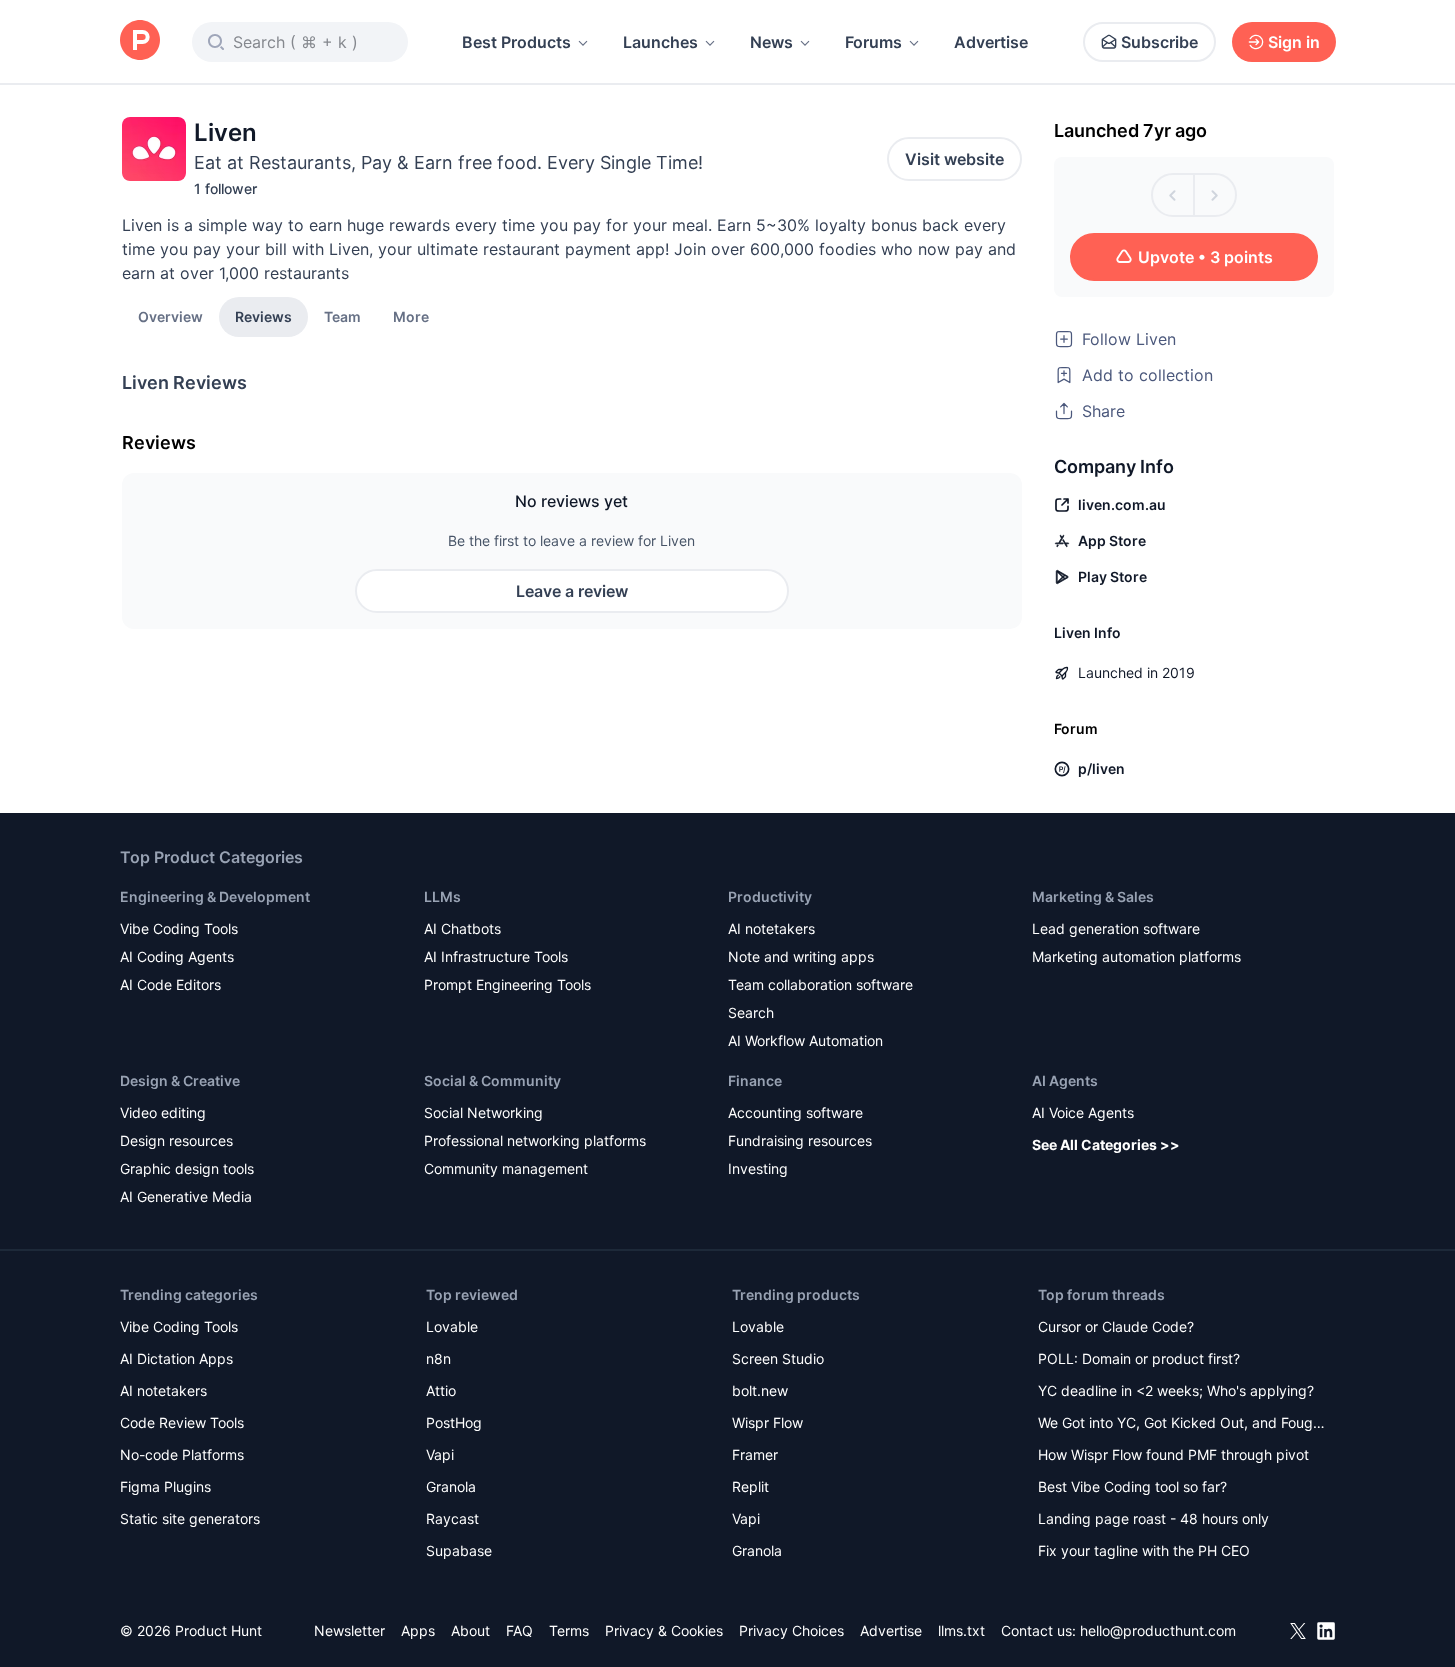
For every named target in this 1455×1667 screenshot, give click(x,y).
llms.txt (961, 1630)
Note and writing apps (801, 956)
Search (751, 1012)
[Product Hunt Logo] (140, 41)
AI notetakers (771, 928)
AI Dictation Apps (176, 1358)
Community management (506, 1168)
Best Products (516, 42)
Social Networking (483, 1112)
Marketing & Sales (1093, 896)
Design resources (176, 1140)
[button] (411, 316)
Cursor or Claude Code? (1116, 1326)
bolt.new (760, 1390)
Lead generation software (1116, 928)
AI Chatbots (462, 928)
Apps (418, 1630)
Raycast (452, 1518)
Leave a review (572, 591)
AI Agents (1065, 1080)
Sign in (1294, 42)
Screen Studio (778, 1358)
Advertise (991, 42)
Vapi (440, 1454)
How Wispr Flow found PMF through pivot (1173, 1454)
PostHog (454, 1422)
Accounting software (795, 1112)
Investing (758, 1168)
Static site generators (190, 1518)
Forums (873, 42)
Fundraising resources (800, 1140)
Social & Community (492, 1080)
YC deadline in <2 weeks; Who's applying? (1176, 1390)
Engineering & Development (215, 896)
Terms (569, 1630)
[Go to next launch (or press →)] (1215, 195)
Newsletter (349, 1630)
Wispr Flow (767, 1422)
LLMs (442, 896)
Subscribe (1159, 42)
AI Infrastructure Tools (496, 956)
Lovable (452, 1326)
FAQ (519, 1630)
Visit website (954, 159)
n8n (438, 1358)
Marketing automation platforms (1136, 956)
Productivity (770, 896)
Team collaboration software (820, 984)
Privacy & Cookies (664, 1630)
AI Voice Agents (1083, 1112)
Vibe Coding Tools (179, 928)
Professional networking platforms (535, 1140)
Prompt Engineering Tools (507, 984)
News (771, 42)
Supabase (459, 1550)
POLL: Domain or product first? (1139, 1358)
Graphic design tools (187, 1168)
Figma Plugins (165, 1486)
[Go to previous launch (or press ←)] (1173, 195)
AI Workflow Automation (805, 1040)
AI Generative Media (186, 1196)
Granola (451, 1486)
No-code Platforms (182, 1454)
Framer (755, 1454)
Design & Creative (180, 1080)
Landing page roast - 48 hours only (1153, 1518)
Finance (755, 1080)
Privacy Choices (791, 1630)
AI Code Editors (170, 984)
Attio (441, 1390)
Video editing (163, 1112)
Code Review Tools (182, 1422)
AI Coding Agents (177, 956)
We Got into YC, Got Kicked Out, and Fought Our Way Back (1182, 1424)
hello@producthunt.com (1158, 1630)
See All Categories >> (1106, 1144)
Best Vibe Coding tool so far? (1132, 1486)
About (470, 1630)
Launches (660, 42)
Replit (750, 1486)
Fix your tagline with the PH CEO (1144, 1550)
